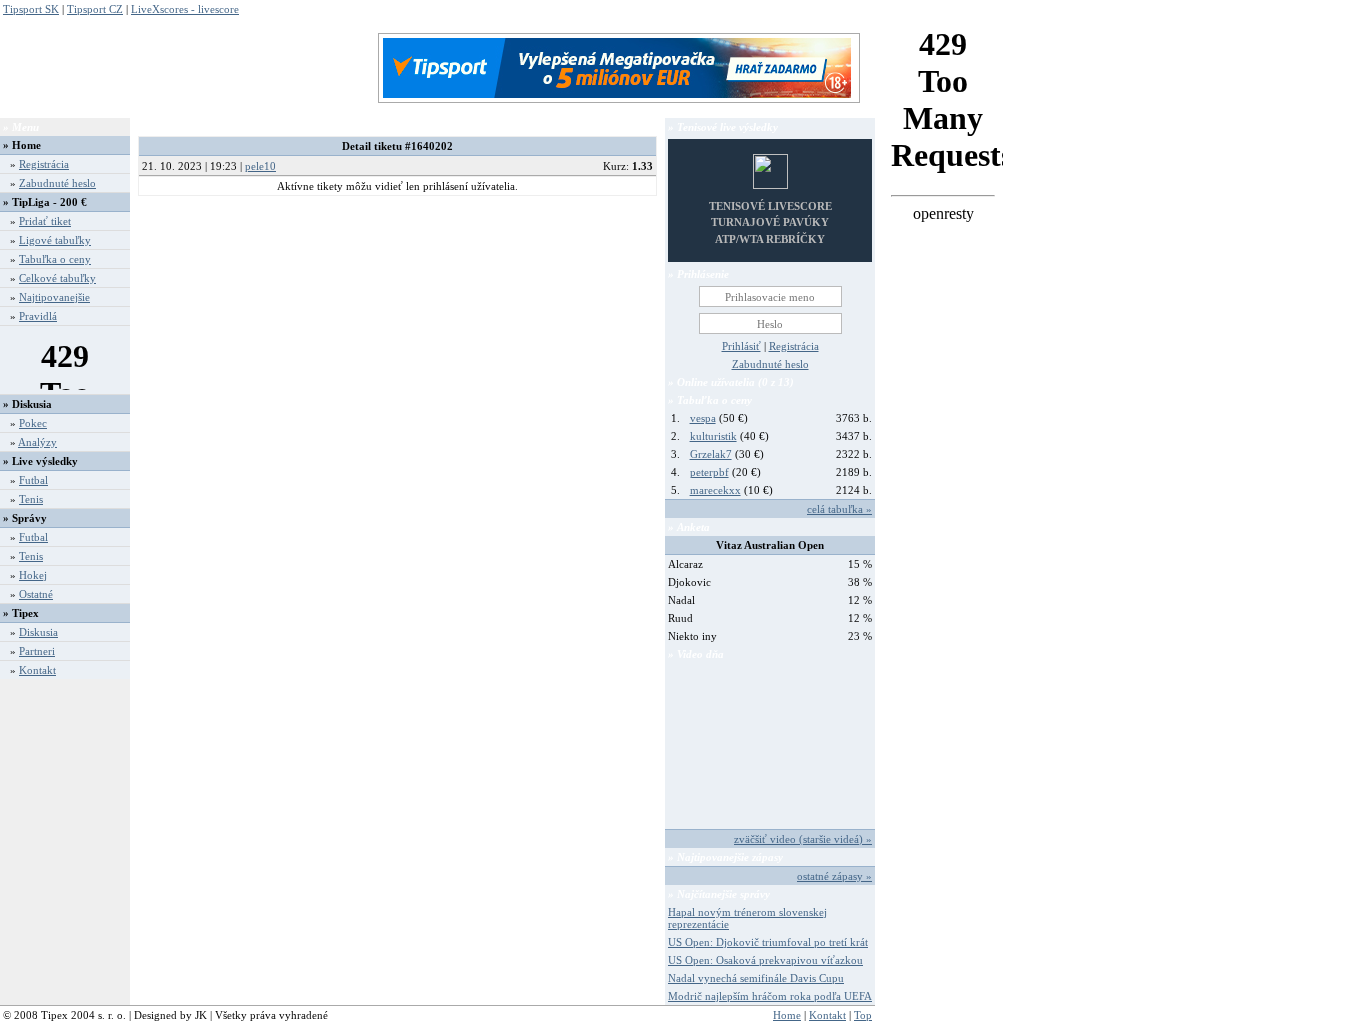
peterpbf (709, 472)
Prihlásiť (741, 346)
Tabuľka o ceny (55, 259)
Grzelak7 (711, 454)
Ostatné (36, 594)
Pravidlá (38, 316)
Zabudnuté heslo (57, 183)
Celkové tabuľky (57, 278)
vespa (703, 418)
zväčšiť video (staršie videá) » (803, 839)
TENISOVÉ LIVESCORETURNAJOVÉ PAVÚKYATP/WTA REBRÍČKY (770, 222)
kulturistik (713, 436)
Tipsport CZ (95, 9)
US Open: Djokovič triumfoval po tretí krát (768, 942)
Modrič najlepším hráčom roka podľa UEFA (770, 996)
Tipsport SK (31, 9)
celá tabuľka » (839, 509)
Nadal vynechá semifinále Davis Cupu (756, 978)
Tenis (31, 499)
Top (863, 1015)
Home (26, 145)
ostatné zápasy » (834, 876)
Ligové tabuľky (55, 240)
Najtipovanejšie (54, 297)
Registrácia (44, 164)
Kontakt (37, 670)
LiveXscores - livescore (185, 9)
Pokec (33, 423)
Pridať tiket (45, 221)
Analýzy (37, 442)
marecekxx (715, 490)
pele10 (260, 166)
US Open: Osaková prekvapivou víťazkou (765, 960)
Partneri (37, 651)
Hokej (33, 575)
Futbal (33, 480)
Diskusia (38, 632)
